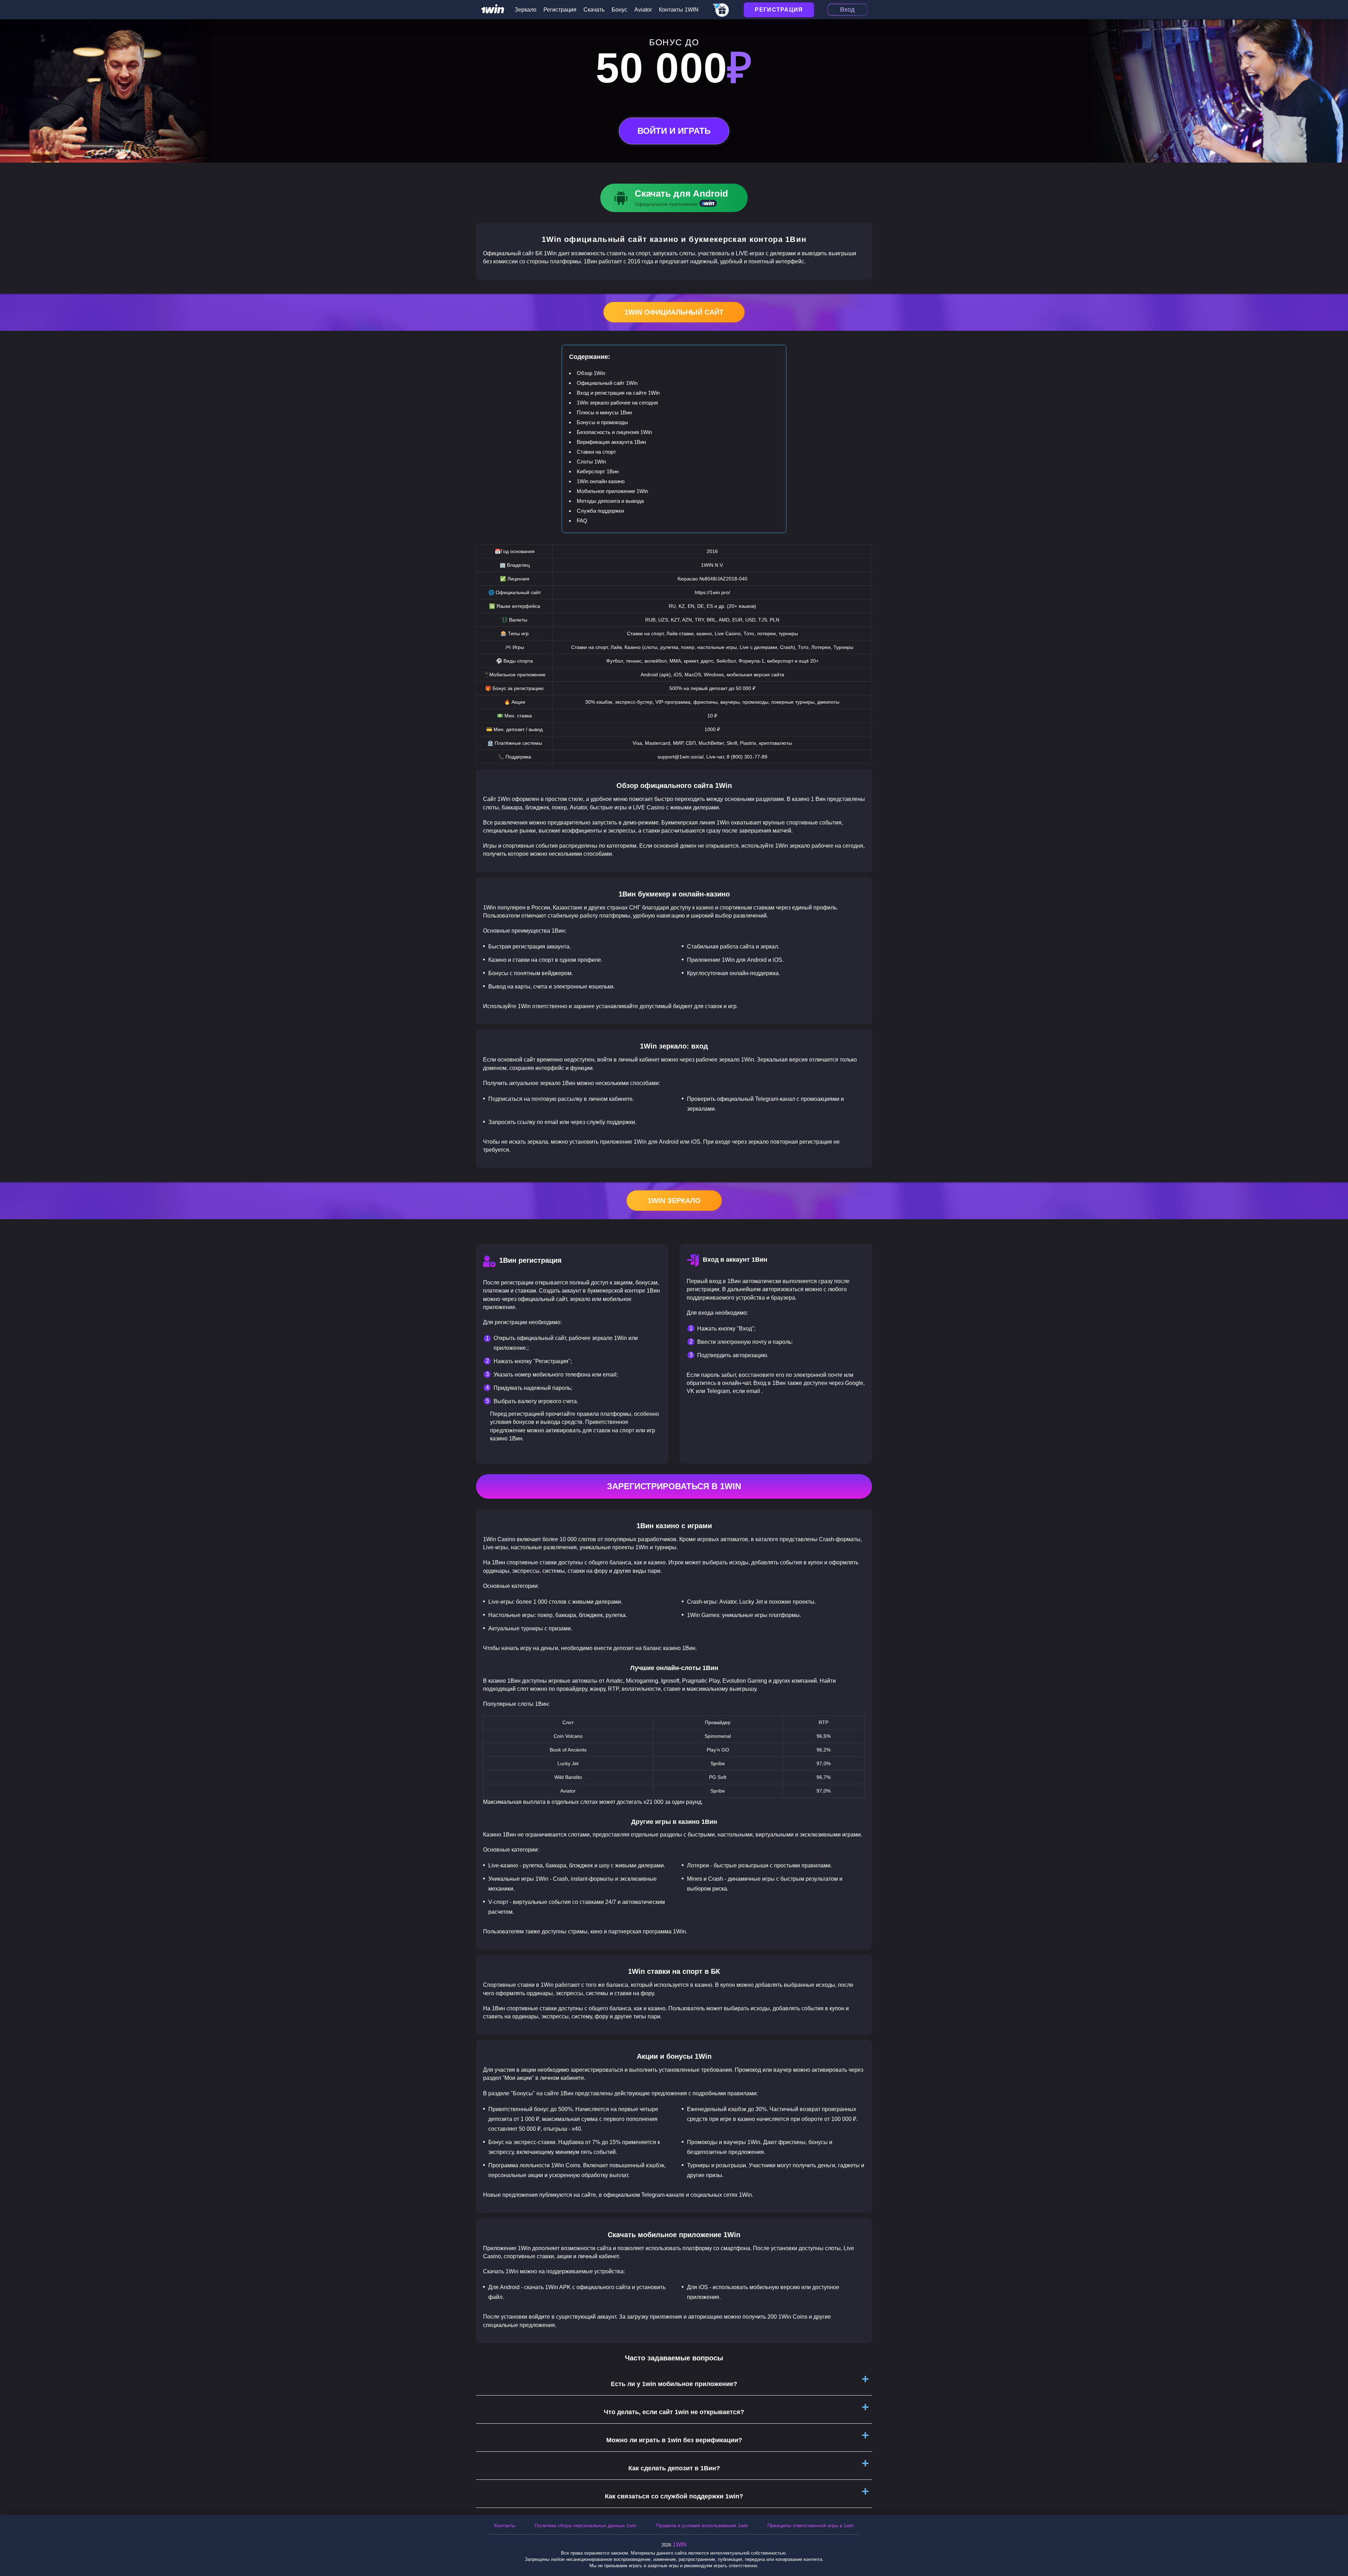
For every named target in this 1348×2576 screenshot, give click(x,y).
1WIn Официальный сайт (674, 312)
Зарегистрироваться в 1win (674, 1486)
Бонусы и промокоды (602, 422)
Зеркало (526, 10)
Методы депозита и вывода (610, 501)
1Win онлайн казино (601, 481)
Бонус (619, 10)
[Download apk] (674, 198)
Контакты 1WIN (679, 10)
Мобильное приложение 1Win (612, 491)
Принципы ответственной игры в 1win (811, 2525)
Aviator (643, 10)
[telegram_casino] (721, 11)
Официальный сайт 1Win (607, 383)
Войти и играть (674, 131)
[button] (1336, 2546)
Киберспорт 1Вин (598, 471)
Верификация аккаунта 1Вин (611, 442)
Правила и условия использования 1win (702, 2525)
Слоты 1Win (591, 462)
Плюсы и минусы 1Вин (604, 412)
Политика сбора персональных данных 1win (586, 2525)
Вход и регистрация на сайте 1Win (618, 393)
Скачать (594, 10)
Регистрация (560, 10)
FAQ (582, 521)
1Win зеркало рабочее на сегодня (617, 403)
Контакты (505, 2525)
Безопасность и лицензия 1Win (614, 432)
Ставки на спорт (596, 452)
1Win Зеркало (674, 1201)
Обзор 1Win (591, 373)
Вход (847, 9)
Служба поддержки (600, 511)
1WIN (680, 2545)
